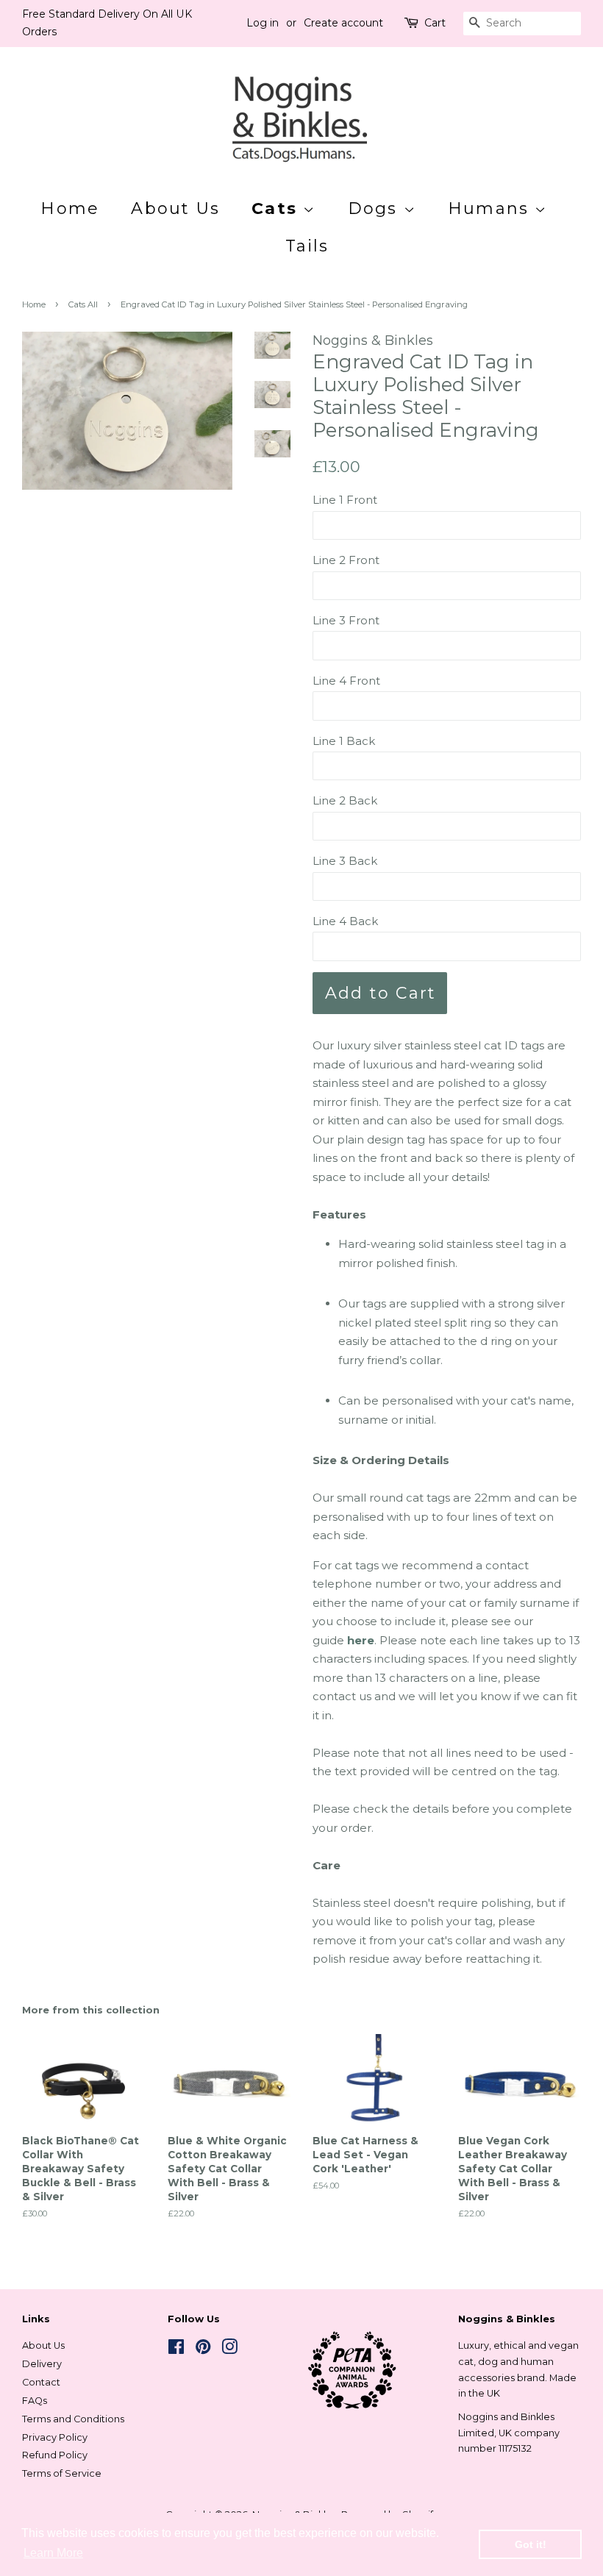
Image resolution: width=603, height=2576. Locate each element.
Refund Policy (55, 2455)
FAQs (35, 2401)
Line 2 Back (345, 800)
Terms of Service (62, 2473)
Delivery (42, 2364)
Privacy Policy (55, 2437)
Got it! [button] (531, 2544)
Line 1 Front (345, 500)
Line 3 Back (345, 861)
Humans (491, 208)
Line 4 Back (345, 921)
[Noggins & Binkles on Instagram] (229, 2350)
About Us (175, 208)
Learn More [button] (53, 2553)
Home (70, 208)
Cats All (83, 304)
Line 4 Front (346, 681)
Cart (435, 23)
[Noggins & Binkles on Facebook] (176, 2350)
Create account (343, 23)
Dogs (376, 208)
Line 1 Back (344, 741)
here (361, 1640)
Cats (277, 208)
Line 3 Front (346, 620)
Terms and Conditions (73, 2419)
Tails (307, 246)
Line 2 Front (346, 560)
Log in (263, 23)
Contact (41, 2382)
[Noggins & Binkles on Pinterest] (203, 2350)
